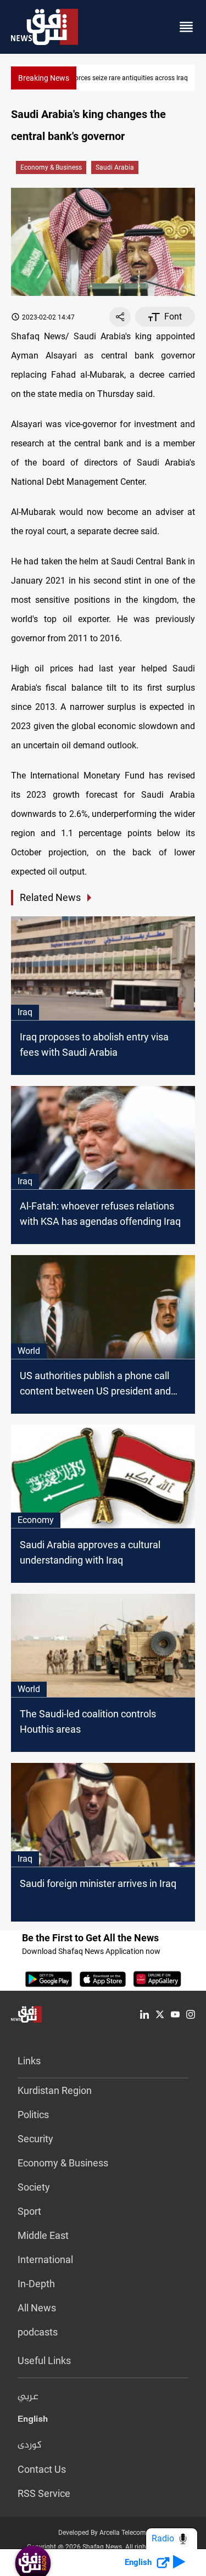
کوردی (30, 2445)
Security (35, 2139)
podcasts (38, 2332)
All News (37, 2308)
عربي (28, 2397)
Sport (29, 2211)
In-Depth (36, 2284)
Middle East (43, 2235)
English (33, 2421)
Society (34, 2187)
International (45, 2259)
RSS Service (44, 2493)
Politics (33, 2115)
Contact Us (42, 2469)
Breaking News (44, 78)
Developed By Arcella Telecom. (103, 2533)
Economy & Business (51, 167)
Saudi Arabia (115, 167)
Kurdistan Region (55, 2090)
